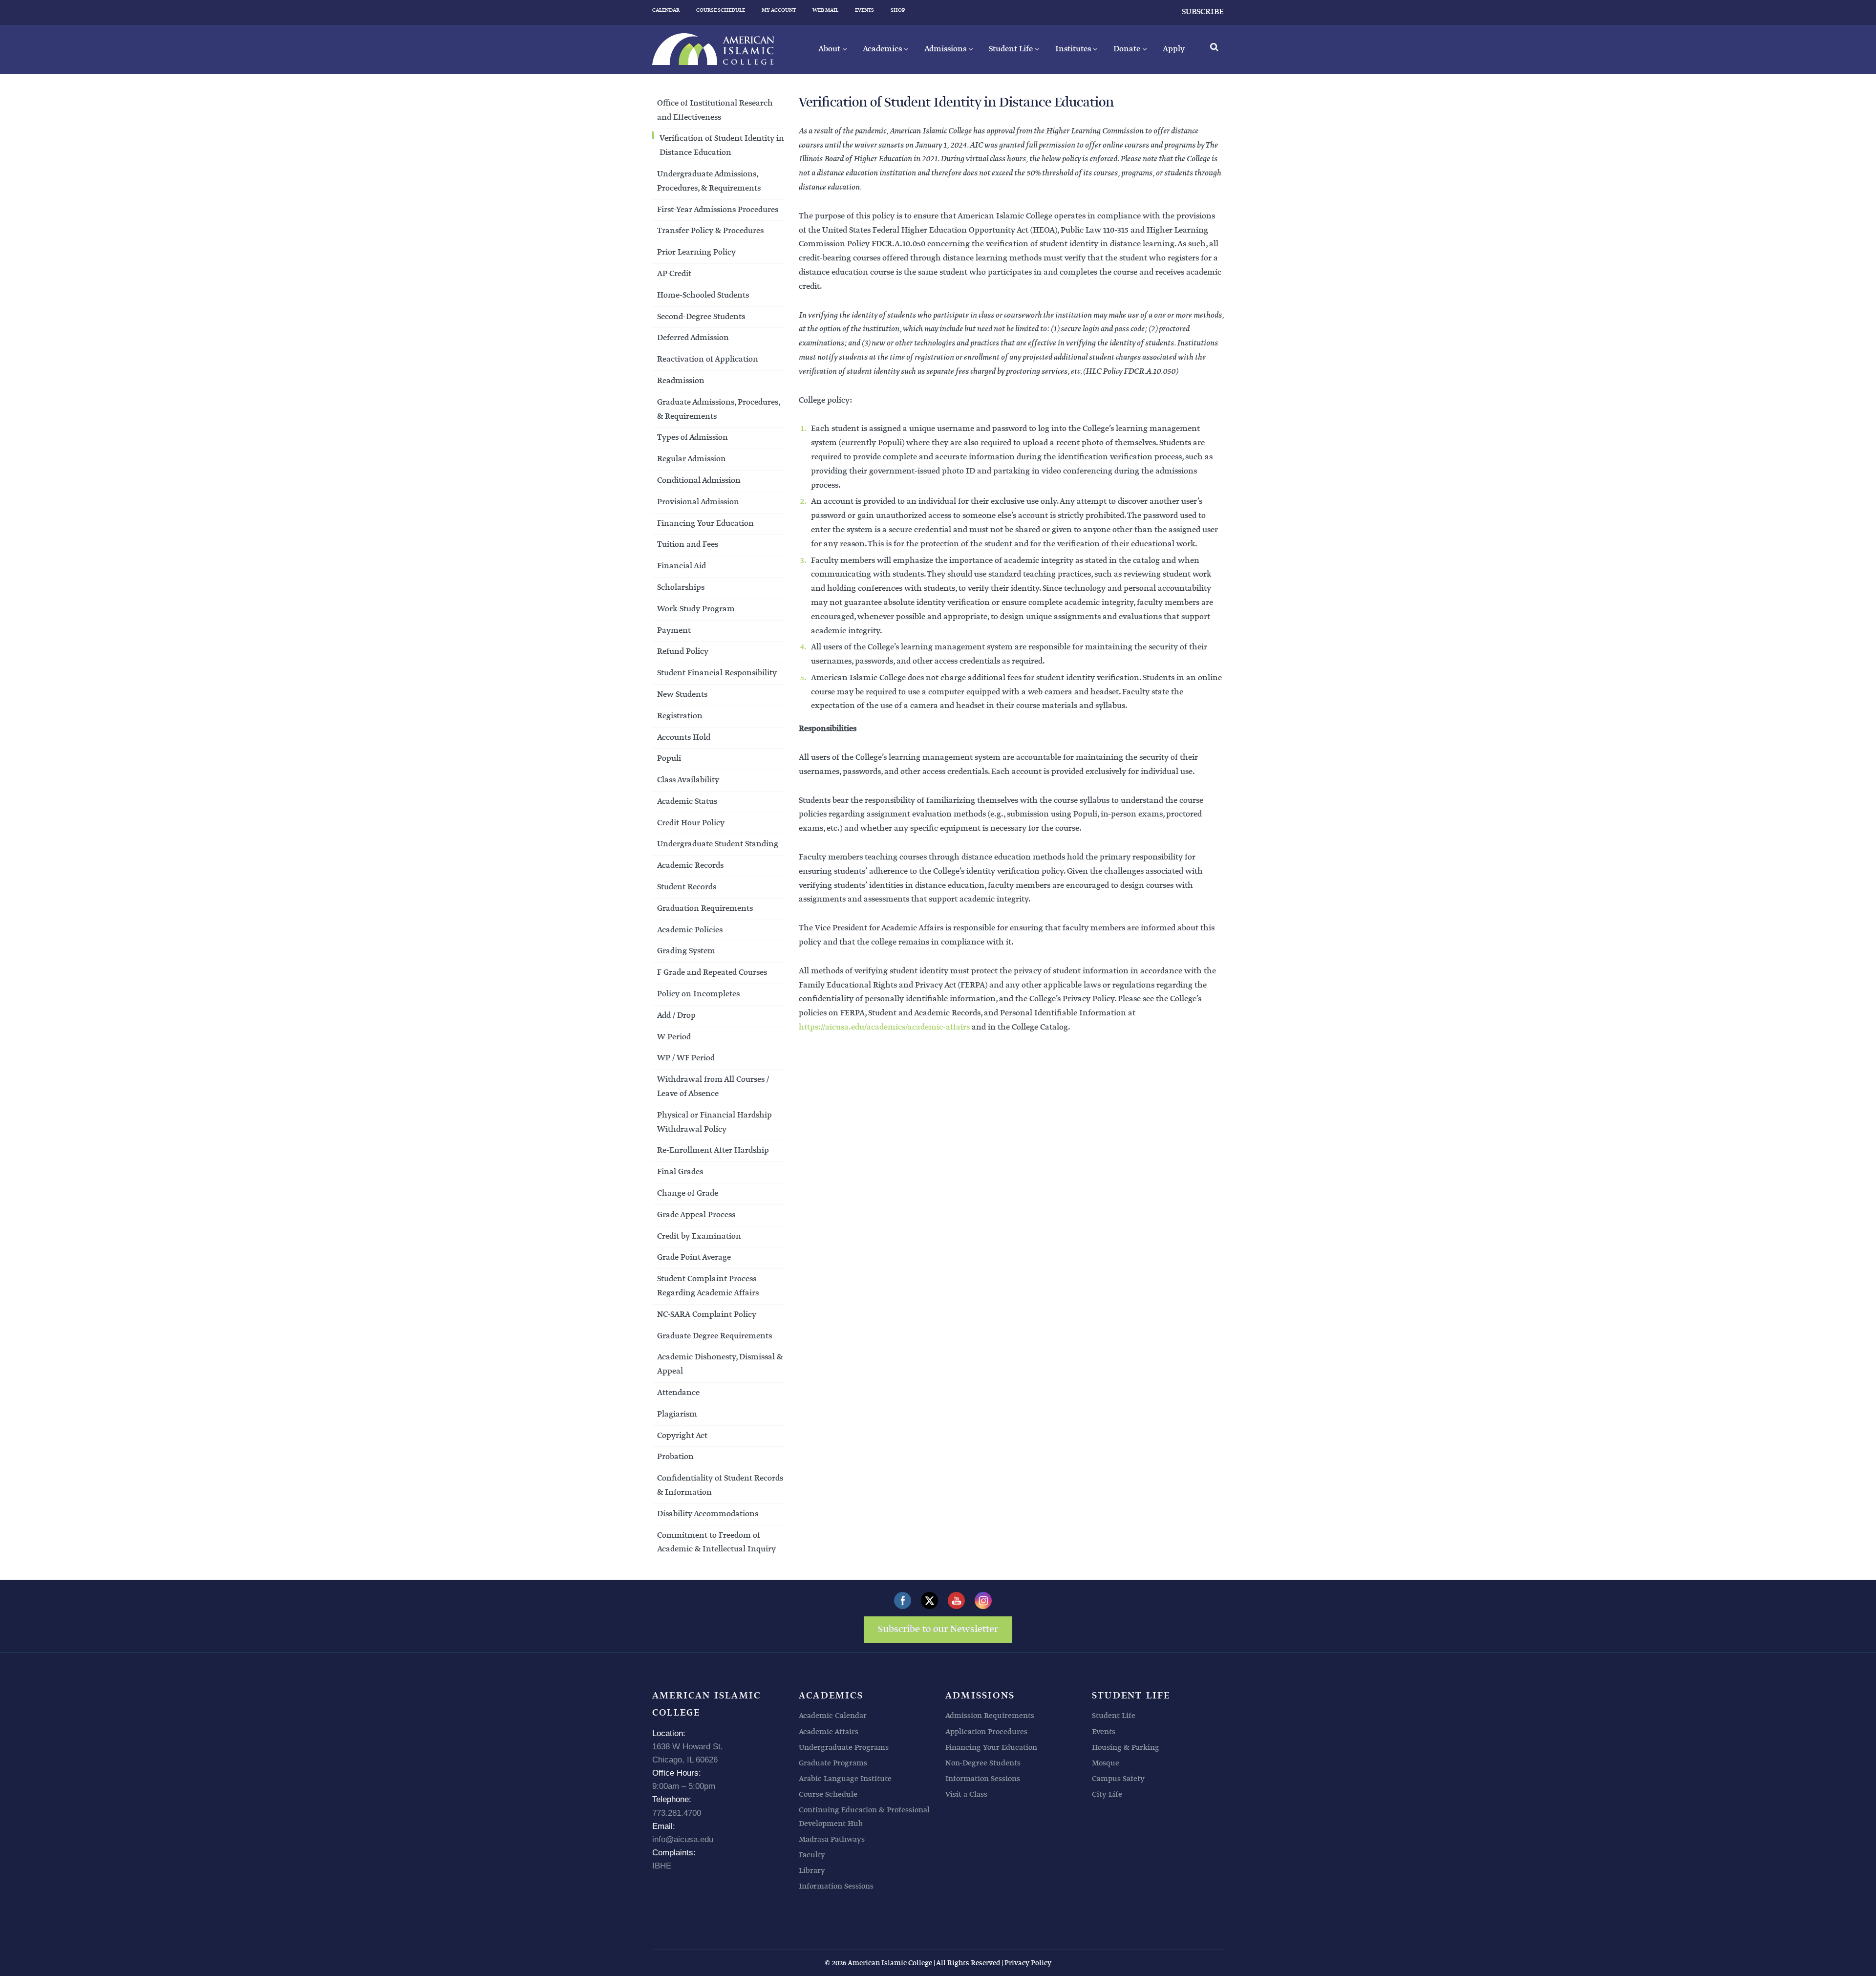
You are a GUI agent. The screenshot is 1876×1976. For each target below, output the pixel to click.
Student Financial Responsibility (719, 673)
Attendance (678, 1393)
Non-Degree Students (983, 1763)
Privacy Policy (1028, 1963)
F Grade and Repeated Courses (712, 973)
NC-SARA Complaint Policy (707, 1315)
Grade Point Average (694, 1257)
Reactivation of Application (709, 359)
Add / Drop (676, 1016)
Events (1104, 1732)
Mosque (1106, 1763)
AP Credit (674, 274)
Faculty (812, 1855)
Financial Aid (682, 566)
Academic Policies (690, 930)
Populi (669, 759)
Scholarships (682, 588)
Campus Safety (1118, 1779)
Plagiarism (677, 1414)
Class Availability (688, 780)
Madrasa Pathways (832, 1839)
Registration (680, 716)
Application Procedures (986, 1732)
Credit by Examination (699, 1236)
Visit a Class (966, 1794)
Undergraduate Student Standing (718, 844)
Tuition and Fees (688, 545)
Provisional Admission (698, 502)
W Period (674, 1037)
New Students (682, 695)
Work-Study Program (696, 609)
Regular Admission (692, 459)
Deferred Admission (693, 338)
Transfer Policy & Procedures (712, 231)
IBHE (662, 1866)
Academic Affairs (829, 1732)
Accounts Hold (684, 738)
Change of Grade (688, 1193)
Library (812, 1871)
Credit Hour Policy (691, 823)
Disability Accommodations (708, 1514)
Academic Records (692, 866)
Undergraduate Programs (844, 1748)
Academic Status (689, 802)
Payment (676, 631)
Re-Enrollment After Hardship (713, 1150)
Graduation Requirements (705, 909)
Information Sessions (836, 1886)
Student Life (1114, 1716)
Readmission (681, 381)
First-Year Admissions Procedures (718, 210)
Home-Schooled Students (703, 295)
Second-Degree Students (701, 317)
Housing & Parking (1126, 1748)
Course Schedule (828, 1794)
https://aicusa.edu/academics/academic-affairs (884, 1027)
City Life (1107, 1794)
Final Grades (680, 1172)
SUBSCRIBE (1203, 12)
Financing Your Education (705, 524)
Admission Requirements (990, 1716)
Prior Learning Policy (696, 252)
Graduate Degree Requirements (716, 1336)
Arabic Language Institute (845, 1779)
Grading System (686, 951)
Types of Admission (693, 438)
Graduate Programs (833, 1763)
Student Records (688, 887)
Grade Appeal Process (698, 1215)
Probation (675, 1457)
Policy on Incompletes (698, 994)
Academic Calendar (833, 1716)
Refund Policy (683, 652)
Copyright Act (682, 1436)
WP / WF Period (686, 1058)
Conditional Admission (699, 481)
